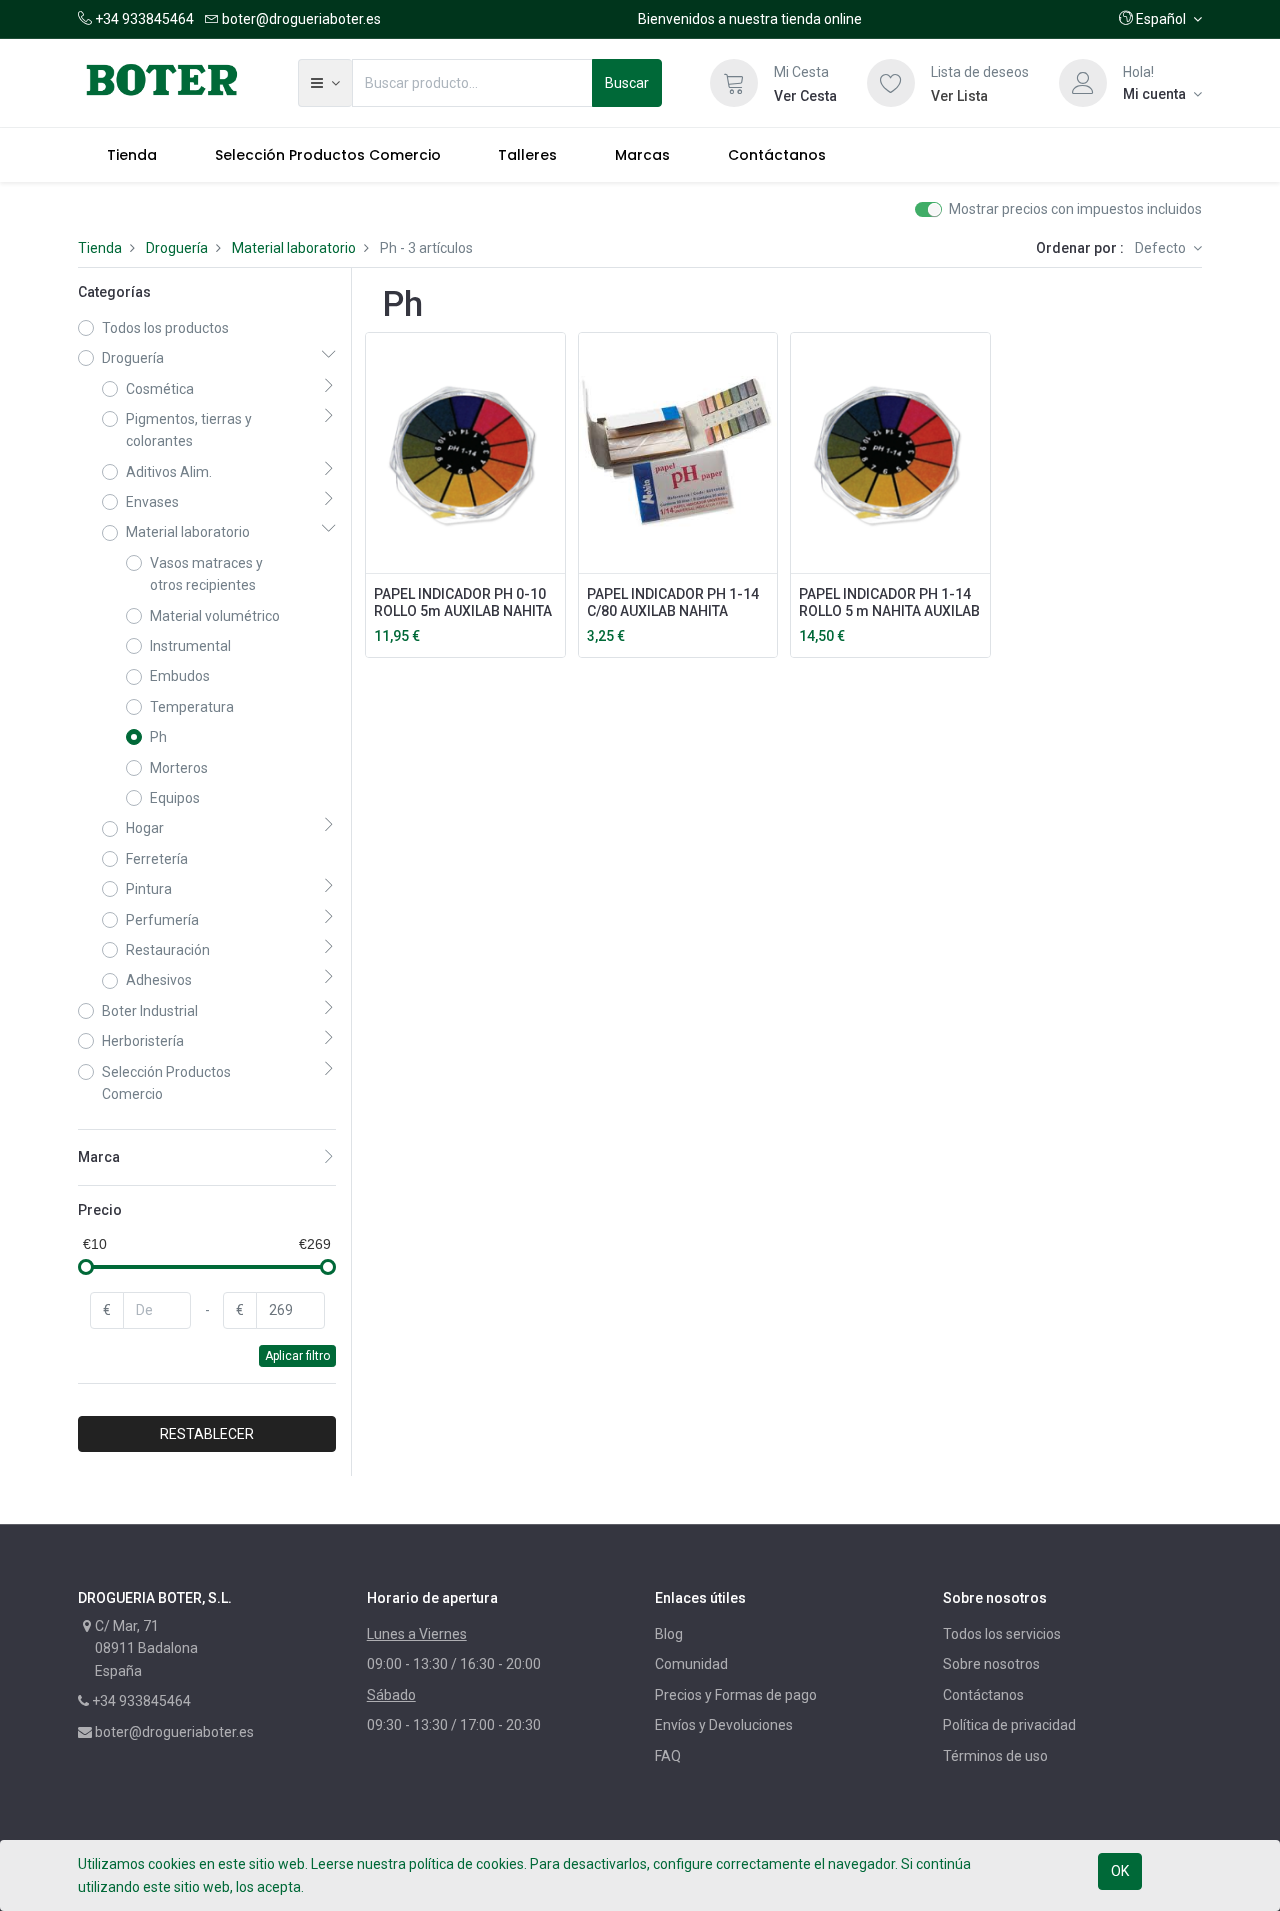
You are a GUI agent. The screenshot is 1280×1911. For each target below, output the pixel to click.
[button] (1160, 19)
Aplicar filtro (297, 1356)
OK (1120, 1871)
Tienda (100, 248)
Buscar (627, 83)
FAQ (668, 1756)
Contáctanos (983, 1695)
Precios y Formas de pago (736, 1695)
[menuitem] (132, 155)
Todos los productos (165, 328)
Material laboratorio (294, 248)
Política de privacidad (1009, 1725)
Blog (669, 1634)
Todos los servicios (1002, 1634)
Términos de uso (995, 1756)
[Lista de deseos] (891, 83)
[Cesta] (734, 83)
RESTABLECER (207, 1434)
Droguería (177, 248)
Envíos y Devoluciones (724, 1725)
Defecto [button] (1162, 248)
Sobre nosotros (991, 1664)
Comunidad (691, 1664)
